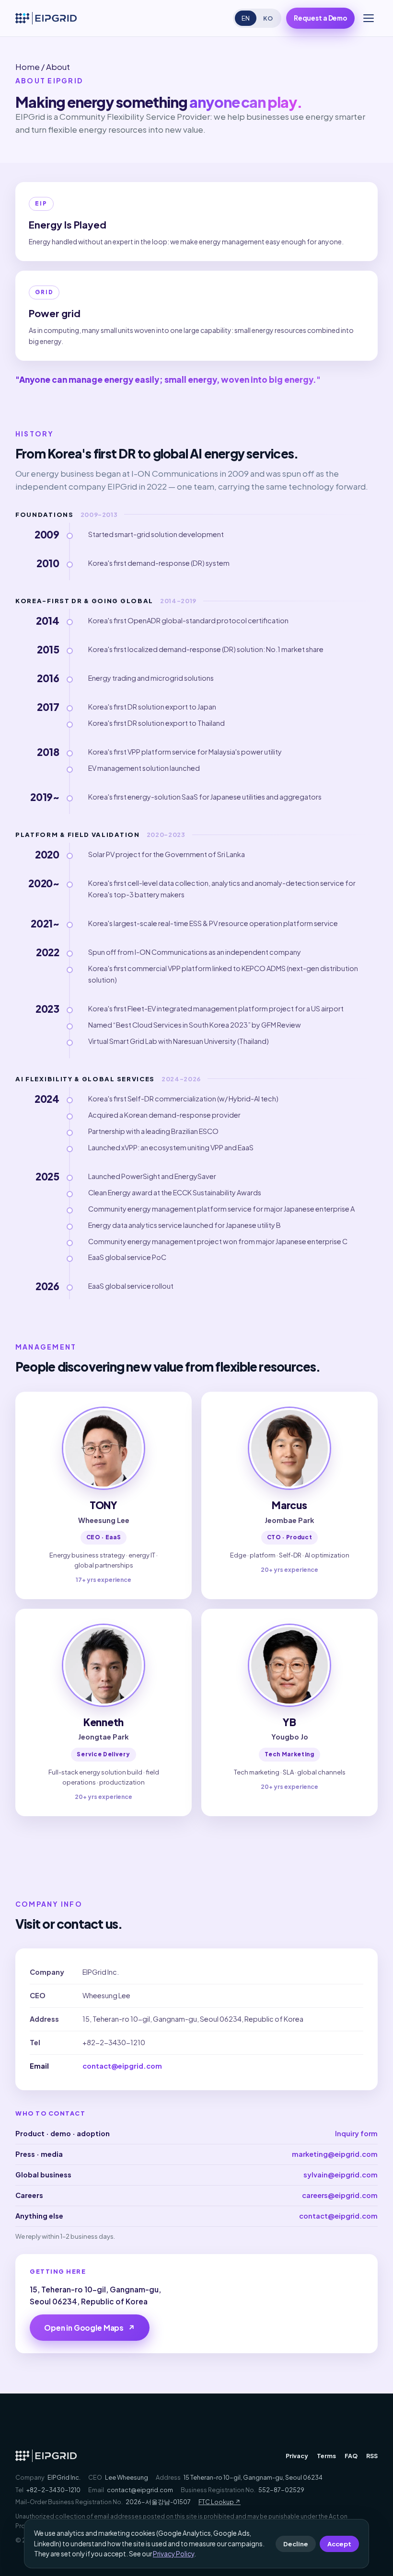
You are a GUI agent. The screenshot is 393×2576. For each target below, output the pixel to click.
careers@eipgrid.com (340, 2195)
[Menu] (369, 18)
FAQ (351, 2456)
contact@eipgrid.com (122, 2066)
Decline (296, 2544)
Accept (339, 2544)
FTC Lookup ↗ (220, 2502)
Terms (326, 2456)
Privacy (297, 2456)
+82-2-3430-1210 (114, 2042)
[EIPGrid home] (46, 18)
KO (268, 18)
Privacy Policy (173, 2554)
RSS (372, 2456)
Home (28, 67)
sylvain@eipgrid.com (341, 2175)
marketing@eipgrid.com (335, 2154)
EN (246, 18)
